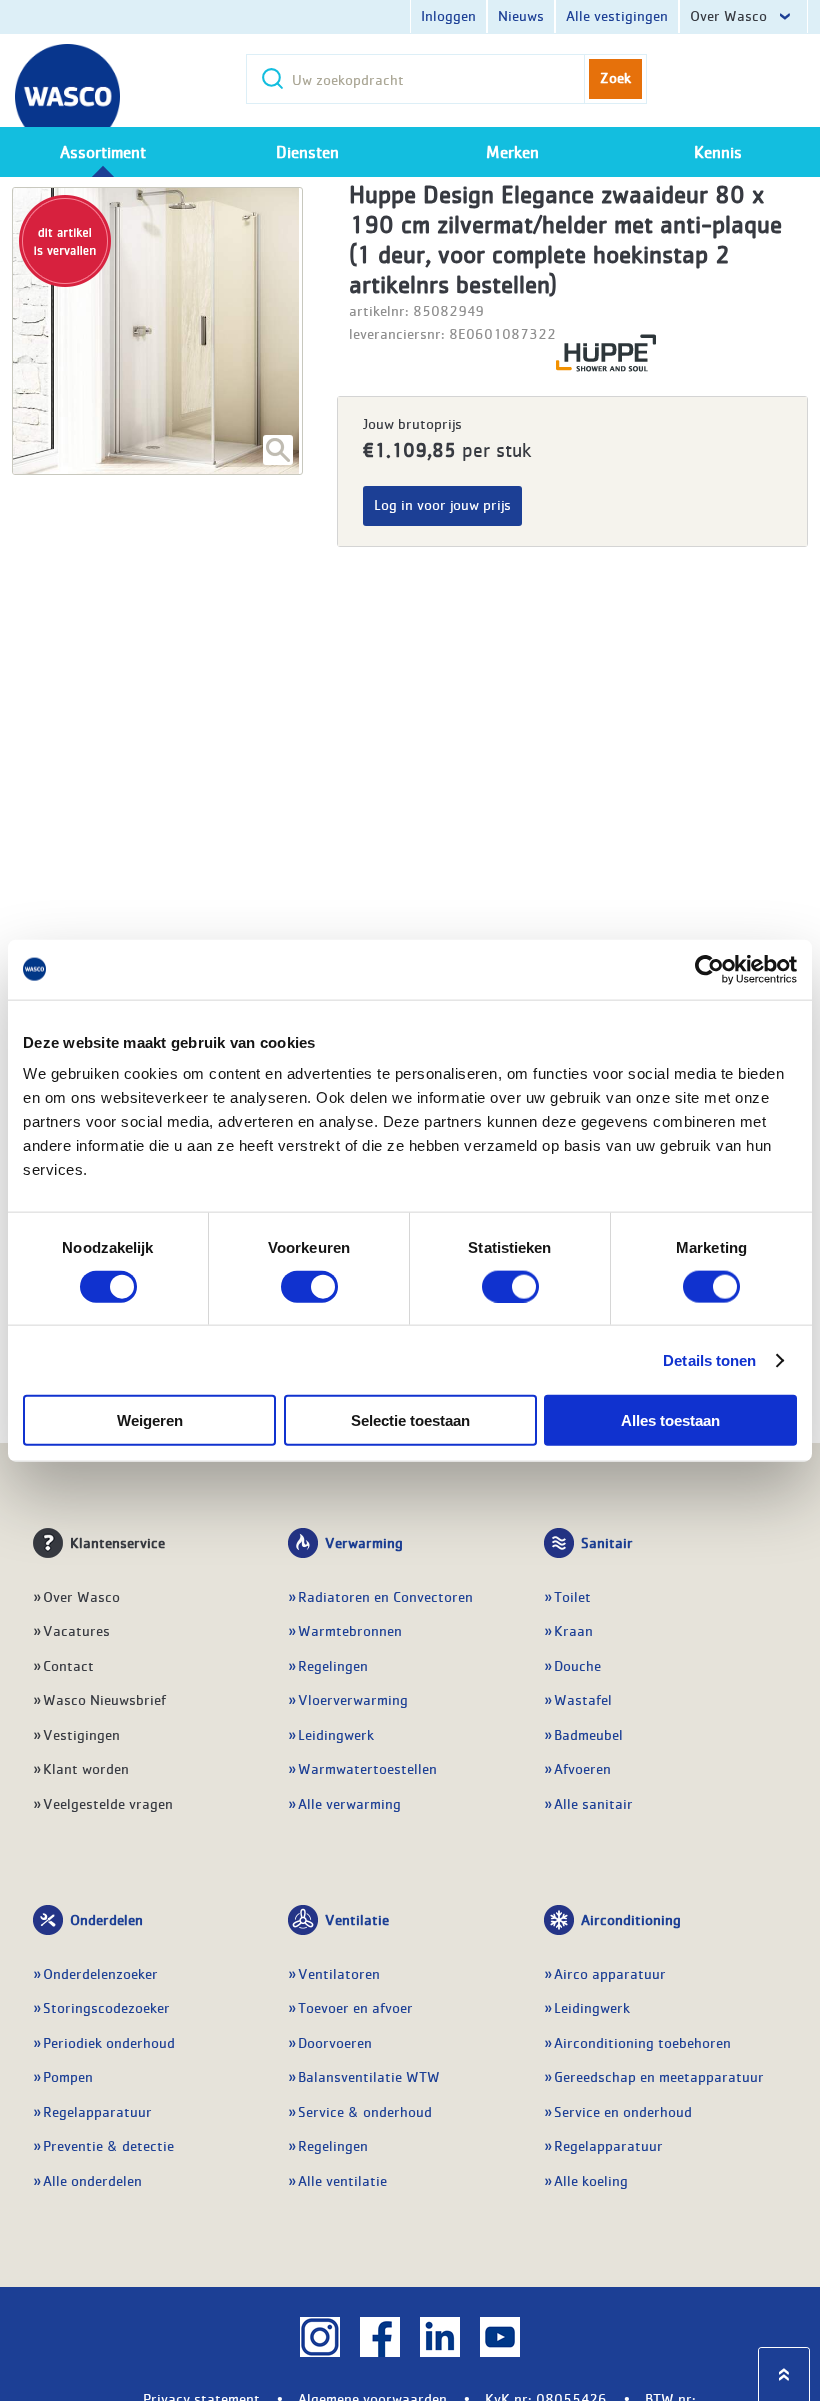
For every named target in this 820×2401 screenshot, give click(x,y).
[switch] (309, 1286)
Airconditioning (631, 1919)
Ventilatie (357, 1919)
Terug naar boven (784, 2374)
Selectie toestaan (410, 1420)
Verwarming (364, 1542)
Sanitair (607, 1542)
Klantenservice (117, 1542)
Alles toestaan (670, 1420)
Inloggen (448, 15)
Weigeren (150, 1420)
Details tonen (709, 1359)
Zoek (615, 77)
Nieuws (521, 15)
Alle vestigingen (617, 15)
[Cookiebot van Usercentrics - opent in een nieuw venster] (709, 969)
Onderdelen (106, 1919)
